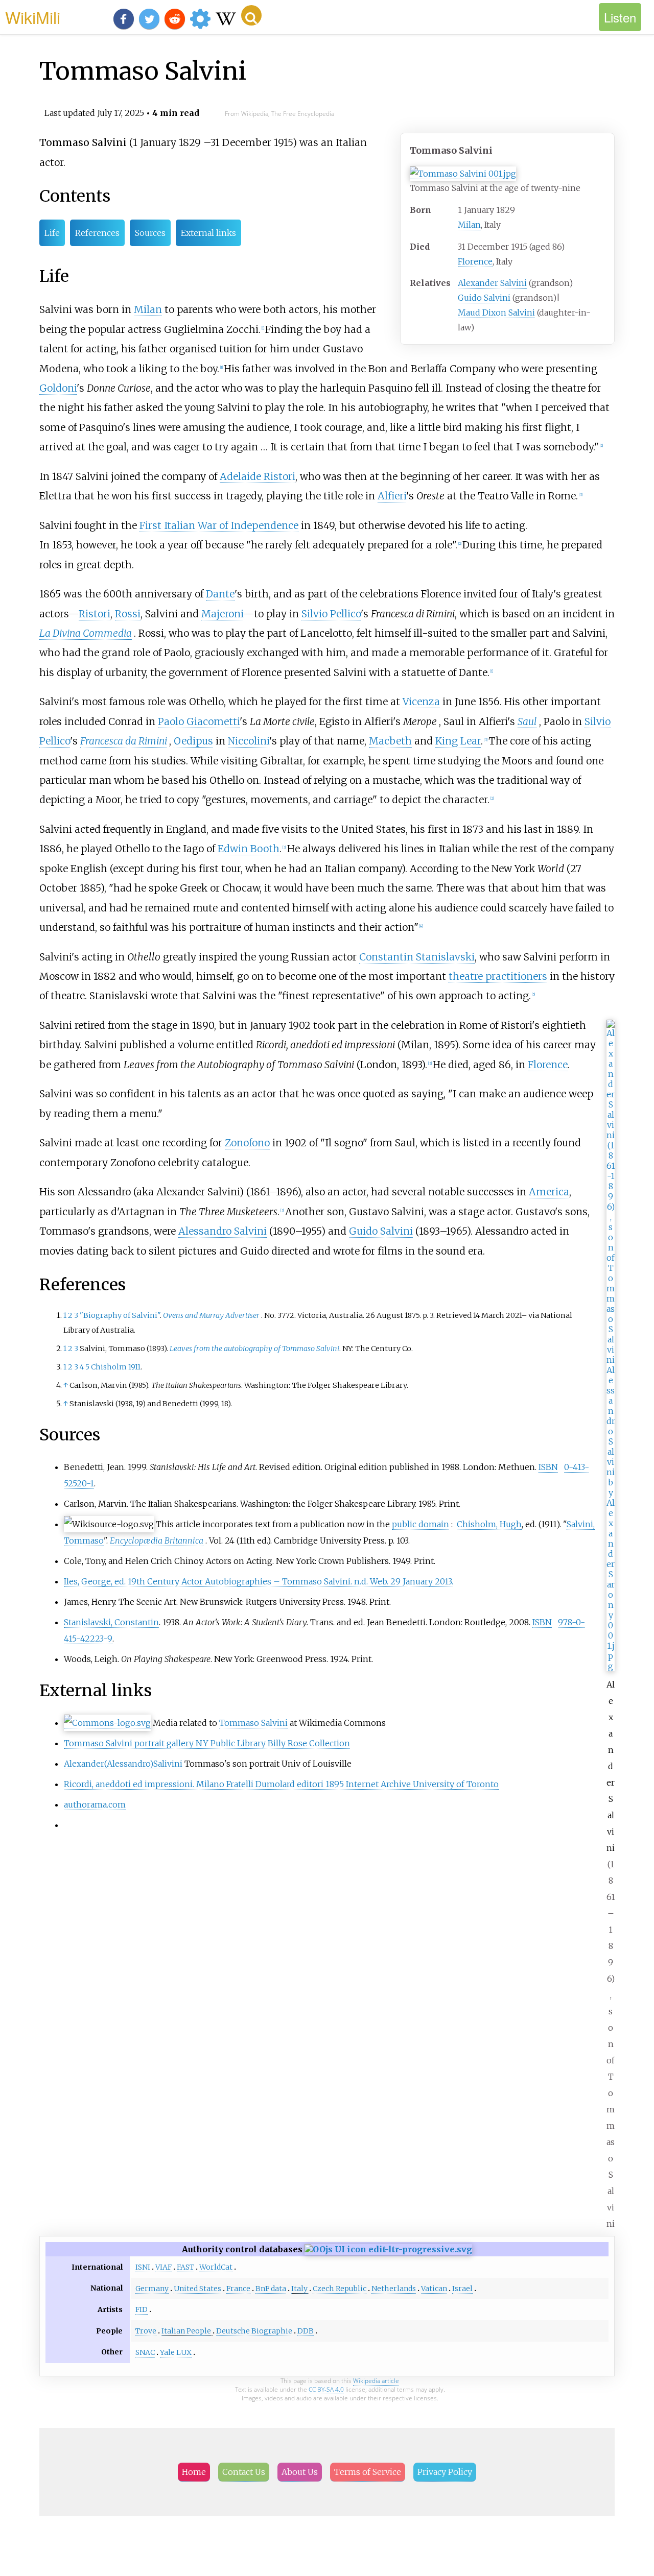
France (238, 2289)
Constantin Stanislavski (417, 957)
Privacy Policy (445, 2472)
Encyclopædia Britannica (157, 1540)
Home (194, 2472)
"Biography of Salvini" (120, 1315)
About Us (300, 2472)
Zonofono (247, 1143)
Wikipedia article (376, 2381)
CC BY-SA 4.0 (326, 2389)
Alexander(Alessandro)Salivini (123, 1764)
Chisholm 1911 (116, 1367)
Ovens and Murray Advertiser (211, 1315)
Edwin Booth (249, 849)
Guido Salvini (484, 298)
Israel (462, 2289)
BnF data (271, 2289)
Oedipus (193, 741)
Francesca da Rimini (124, 741)
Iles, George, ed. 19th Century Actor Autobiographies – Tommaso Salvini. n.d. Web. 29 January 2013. (259, 1581)
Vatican (434, 2289)
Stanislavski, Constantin (111, 1622)
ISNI (143, 2267)
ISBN (548, 1467)
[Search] (251, 15)
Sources (150, 233)
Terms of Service (368, 2472)
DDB (306, 2331)
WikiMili (33, 17)
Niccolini (249, 741)
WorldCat (216, 2267)
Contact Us (244, 2472)
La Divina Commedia (86, 633)
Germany (152, 2289)
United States (197, 2289)
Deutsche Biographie (254, 2331)
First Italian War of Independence (219, 525)
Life (52, 233)
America (549, 1192)
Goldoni (58, 388)
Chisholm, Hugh (489, 1524)
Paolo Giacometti (199, 721)
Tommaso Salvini (253, 1723)
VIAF (163, 2267)
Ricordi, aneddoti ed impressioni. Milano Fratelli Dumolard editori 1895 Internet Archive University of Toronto (281, 1784)
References (97, 233)
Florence (475, 261)
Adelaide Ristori (258, 476)
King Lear (458, 741)
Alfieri (392, 496)
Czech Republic (340, 2289)
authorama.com (95, 1804)
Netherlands (394, 2289)
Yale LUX (176, 2352)
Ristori (95, 614)
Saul (527, 721)
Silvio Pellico (331, 614)
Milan (469, 225)
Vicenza (421, 702)
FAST (185, 2267)
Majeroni (222, 614)
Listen (620, 17)
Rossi (128, 614)
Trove (146, 2331)
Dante (220, 594)
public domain (421, 1524)
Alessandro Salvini (223, 1231)
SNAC (145, 2352)
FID (142, 2309)
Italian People (186, 2331)
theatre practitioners (498, 976)
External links (208, 233)
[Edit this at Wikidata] (388, 2249)
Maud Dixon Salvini (496, 312)
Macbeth (390, 741)
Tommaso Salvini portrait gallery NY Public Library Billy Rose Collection (207, 1743)
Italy (299, 2289)
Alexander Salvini (492, 283)
